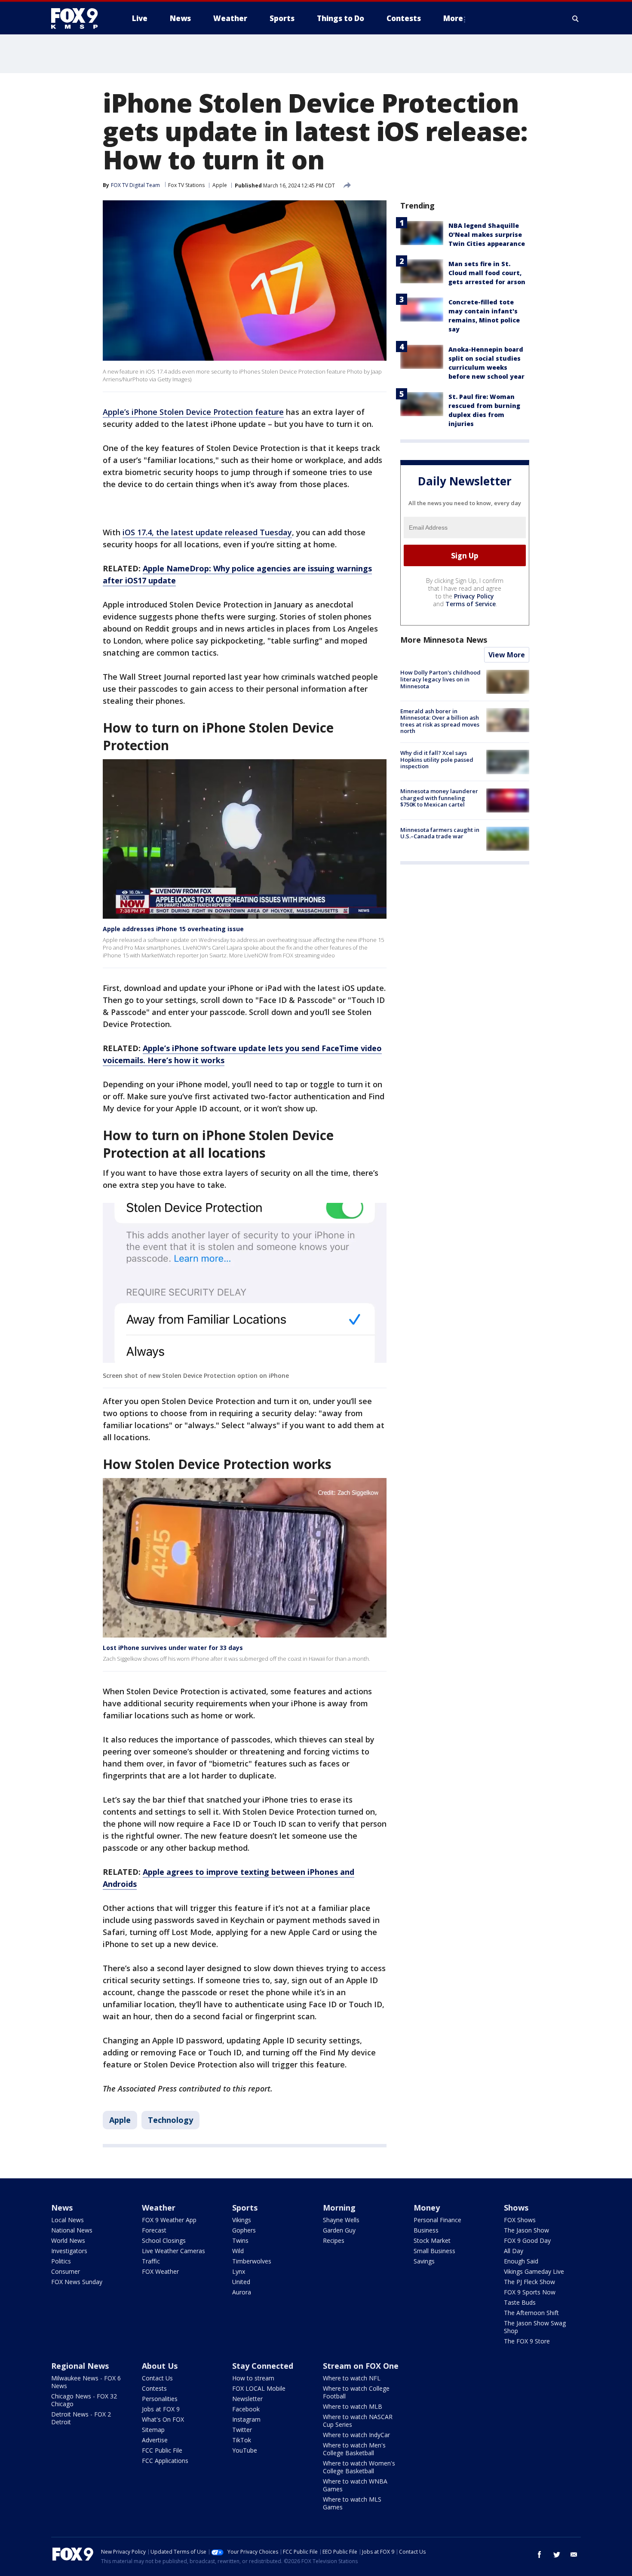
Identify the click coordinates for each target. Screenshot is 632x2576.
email (574, 2555)
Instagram (246, 2419)
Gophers (244, 2230)
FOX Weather (160, 2271)
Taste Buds (520, 2302)
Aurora (242, 2292)
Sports (245, 2208)
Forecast (154, 2230)
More (453, 18)
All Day (514, 2251)
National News (72, 2230)
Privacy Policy (474, 596)
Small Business (434, 2251)
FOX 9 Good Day (527, 2240)
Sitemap (153, 2430)
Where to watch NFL (352, 2378)
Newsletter (247, 2399)
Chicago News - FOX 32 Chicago (84, 2400)
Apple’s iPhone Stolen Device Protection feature (193, 412)
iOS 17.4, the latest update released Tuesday (207, 532)
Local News (67, 2220)
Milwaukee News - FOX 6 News (86, 2382)
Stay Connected (263, 2366)
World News (68, 2240)
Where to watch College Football (356, 2392)
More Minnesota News (444, 640)
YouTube (245, 2450)
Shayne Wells (341, 2220)
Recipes (334, 2240)
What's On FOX (163, 2419)
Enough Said (521, 2261)
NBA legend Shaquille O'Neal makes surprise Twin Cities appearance (487, 235)
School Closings (164, 2240)
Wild (238, 2251)
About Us (160, 2366)
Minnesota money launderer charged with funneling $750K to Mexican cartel (439, 798)
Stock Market (432, 2240)
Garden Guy (339, 2230)
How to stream (253, 2378)
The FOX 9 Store (527, 2341)
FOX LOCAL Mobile (259, 2388)
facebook (540, 2555)
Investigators (69, 2251)
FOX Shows (520, 2220)
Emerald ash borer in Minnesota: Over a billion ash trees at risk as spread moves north (440, 721)
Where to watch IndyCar (356, 2435)
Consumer (66, 2271)
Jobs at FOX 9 (161, 2409)
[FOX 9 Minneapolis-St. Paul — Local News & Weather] (80, 18)
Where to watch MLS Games (352, 2503)
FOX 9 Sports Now (530, 2292)
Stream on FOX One (361, 2366)
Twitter (242, 2430)
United (241, 2282)
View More (507, 655)
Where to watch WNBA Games (355, 2485)
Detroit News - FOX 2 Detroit (81, 2418)
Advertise (155, 2440)
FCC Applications (165, 2461)
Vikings (242, 2220)
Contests (154, 2388)
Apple (220, 185)
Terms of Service (471, 604)
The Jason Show (526, 2230)
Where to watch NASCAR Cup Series (358, 2421)
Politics (61, 2261)
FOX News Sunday (77, 2282)
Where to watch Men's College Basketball (354, 2449)
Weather (159, 2208)
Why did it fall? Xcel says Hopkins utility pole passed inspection (437, 759)
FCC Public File (162, 2450)
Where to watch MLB (353, 2406)
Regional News (80, 2366)
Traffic (151, 2261)
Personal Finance (437, 2220)
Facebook (246, 2409)
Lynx (239, 2271)
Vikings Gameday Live (534, 2271)
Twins (240, 2240)
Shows (516, 2208)
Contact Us (157, 2378)
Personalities (160, 2399)
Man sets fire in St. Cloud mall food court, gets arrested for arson (487, 273)
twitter (557, 2555)
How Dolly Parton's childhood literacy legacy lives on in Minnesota (440, 679)
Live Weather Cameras (173, 2251)
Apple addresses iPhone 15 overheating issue (173, 929)
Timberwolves (252, 2261)
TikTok (242, 2440)
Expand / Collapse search (576, 18)
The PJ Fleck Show (529, 2282)
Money (427, 2208)
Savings (424, 2261)
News (62, 2208)
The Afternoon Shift (531, 2313)
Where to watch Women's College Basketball (359, 2467)
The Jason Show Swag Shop (535, 2327)
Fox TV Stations (186, 185)
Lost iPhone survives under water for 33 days (173, 1648)
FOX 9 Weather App (169, 2220)
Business (426, 2230)
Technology (170, 2120)
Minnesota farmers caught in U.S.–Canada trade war (440, 833)
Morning (339, 2208)
